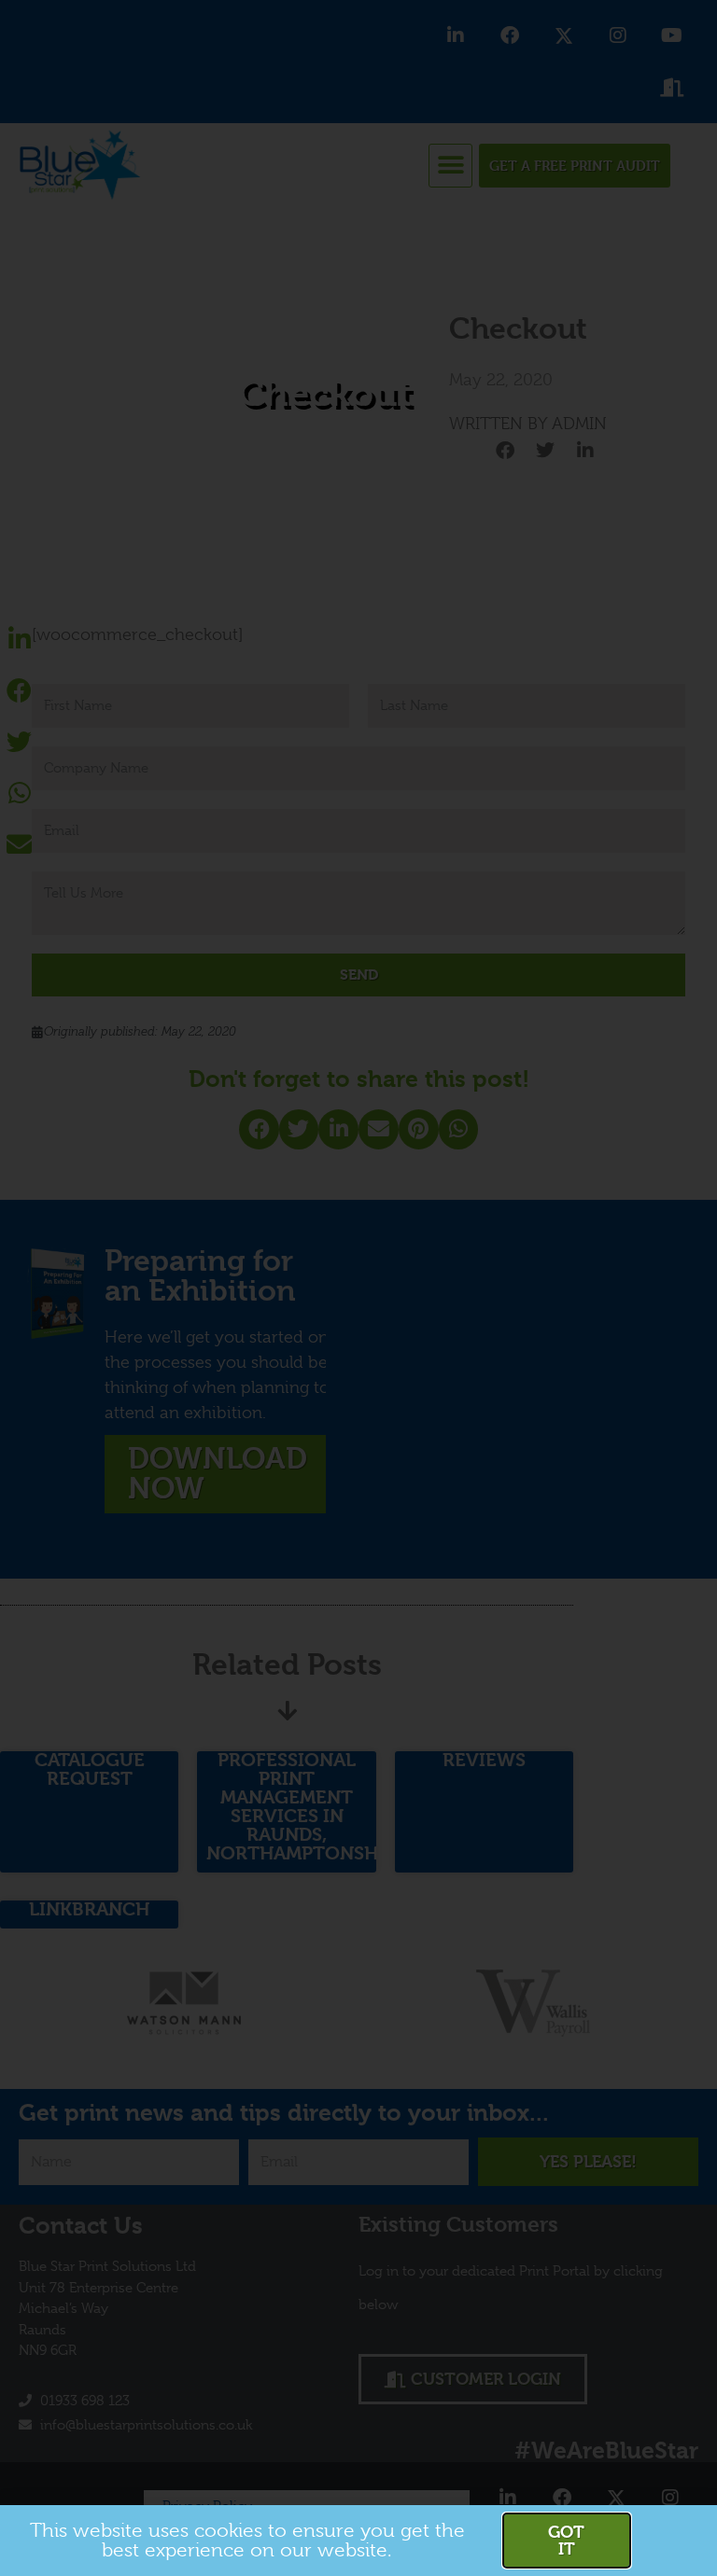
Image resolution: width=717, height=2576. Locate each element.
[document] (358, 1288)
